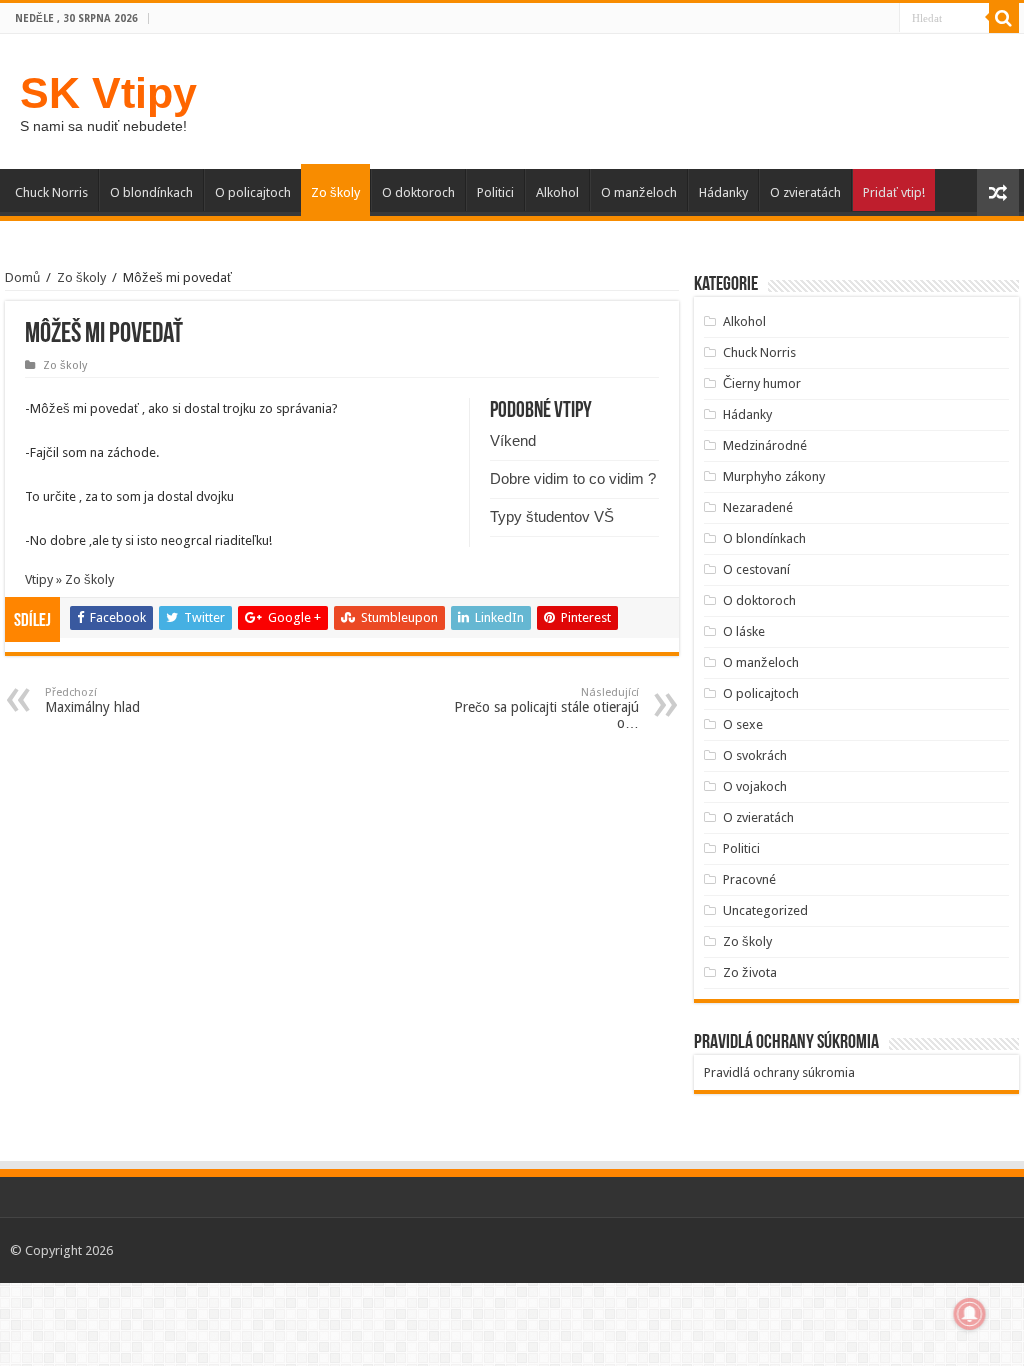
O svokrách (755, 755)
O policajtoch (253, 192)
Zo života (750, 972)
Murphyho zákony (774, 476)
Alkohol (557, 192)
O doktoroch (418, 192)
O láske (744, 631)
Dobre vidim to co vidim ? (573, 478)
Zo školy (335, 192)
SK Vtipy (108, 93)
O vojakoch (755, 786)
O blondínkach (151, 192)
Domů (22, 277)
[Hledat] (1004, 18)
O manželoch (639, 192)
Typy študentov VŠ (552, 516)
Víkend (513, 440)
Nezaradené (758, 507)
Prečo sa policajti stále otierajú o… (546, 708)
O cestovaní (756, 569)
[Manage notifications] (970, 1314)
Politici (495, 192)
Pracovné (749, 879)
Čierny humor (762, 383)
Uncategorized (765, 910)
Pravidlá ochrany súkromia (779, 1072)
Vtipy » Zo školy (69, 579)
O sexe (743, 724)
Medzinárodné (765, 445)
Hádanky (723, 192)
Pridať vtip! (894, 192)
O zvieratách (805, 192)
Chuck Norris (51, 192)
